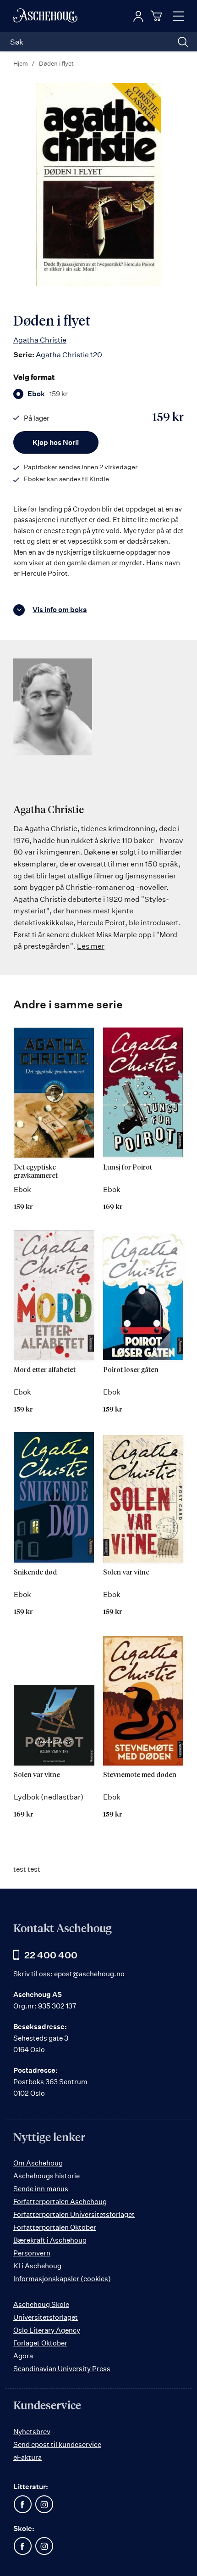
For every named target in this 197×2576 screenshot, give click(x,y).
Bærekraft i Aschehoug (50, 2240)
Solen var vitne (126, 1572)
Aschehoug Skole (41, 2304)
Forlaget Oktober (40, 2343)
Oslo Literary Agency (47, 2330)
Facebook (22, 2504)
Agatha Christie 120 (69, 354)
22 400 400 (51, 1955)
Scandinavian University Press (62, 2369)
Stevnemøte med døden (140, 1775)
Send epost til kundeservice (57, 2444)
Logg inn (138, 17)
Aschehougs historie (47, 2176)
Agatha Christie (40, 340)
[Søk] (183, 42)
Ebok (48, 394)
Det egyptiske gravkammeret (36, 1172)
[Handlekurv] (158, 16)
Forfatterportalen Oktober (55, 2227)
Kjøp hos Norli (56, 442)
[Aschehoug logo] (45, 16)
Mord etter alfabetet (45, 1370)
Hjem (21, 63)
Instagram (44, 2504)
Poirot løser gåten (131, 1370)
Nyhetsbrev (32, 2432)
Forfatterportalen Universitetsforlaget (74, 2214)
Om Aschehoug (38, 2163)
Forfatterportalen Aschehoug (60, 2202)
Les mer (91, 946)
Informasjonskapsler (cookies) (62, 2279)
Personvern (32, 2253)
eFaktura (27, 2457)
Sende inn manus (41, 2189)
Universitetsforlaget (46, 2317)
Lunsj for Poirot (128, 1167)
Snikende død (35, 1572)
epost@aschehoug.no (89, 1974)
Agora (23, 2356)
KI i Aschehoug (37, 2266)
